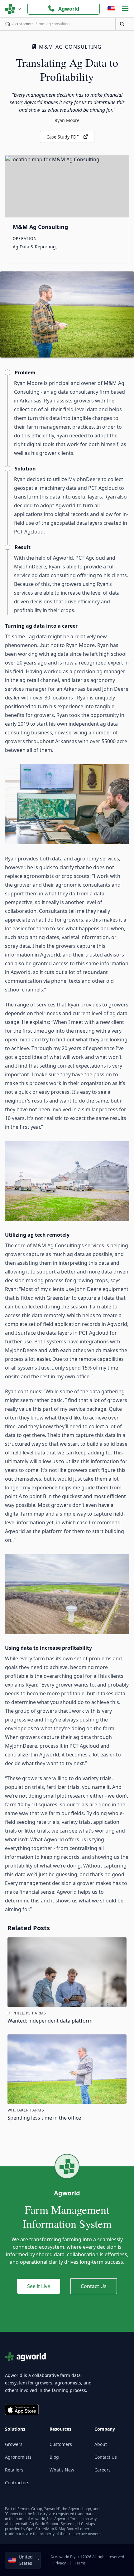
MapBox (66, 2529)
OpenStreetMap (40, 2529)
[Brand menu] (13, 9)
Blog (54, 2457)
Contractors (17, 2483)
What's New (62, 2470)
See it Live (39, 2286)
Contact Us (94, 2286)
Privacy (60, 2563)
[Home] (8, 24)
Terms (80, 2563)
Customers (61, 2444)
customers (24, 24)
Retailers (14, 2470)
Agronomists (18, 2457)
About (101, 2444)
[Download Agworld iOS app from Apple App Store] (22, 2410)
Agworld (69, 9)
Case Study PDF (62, 137)
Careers (103, 2470)
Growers (14, 2444)
